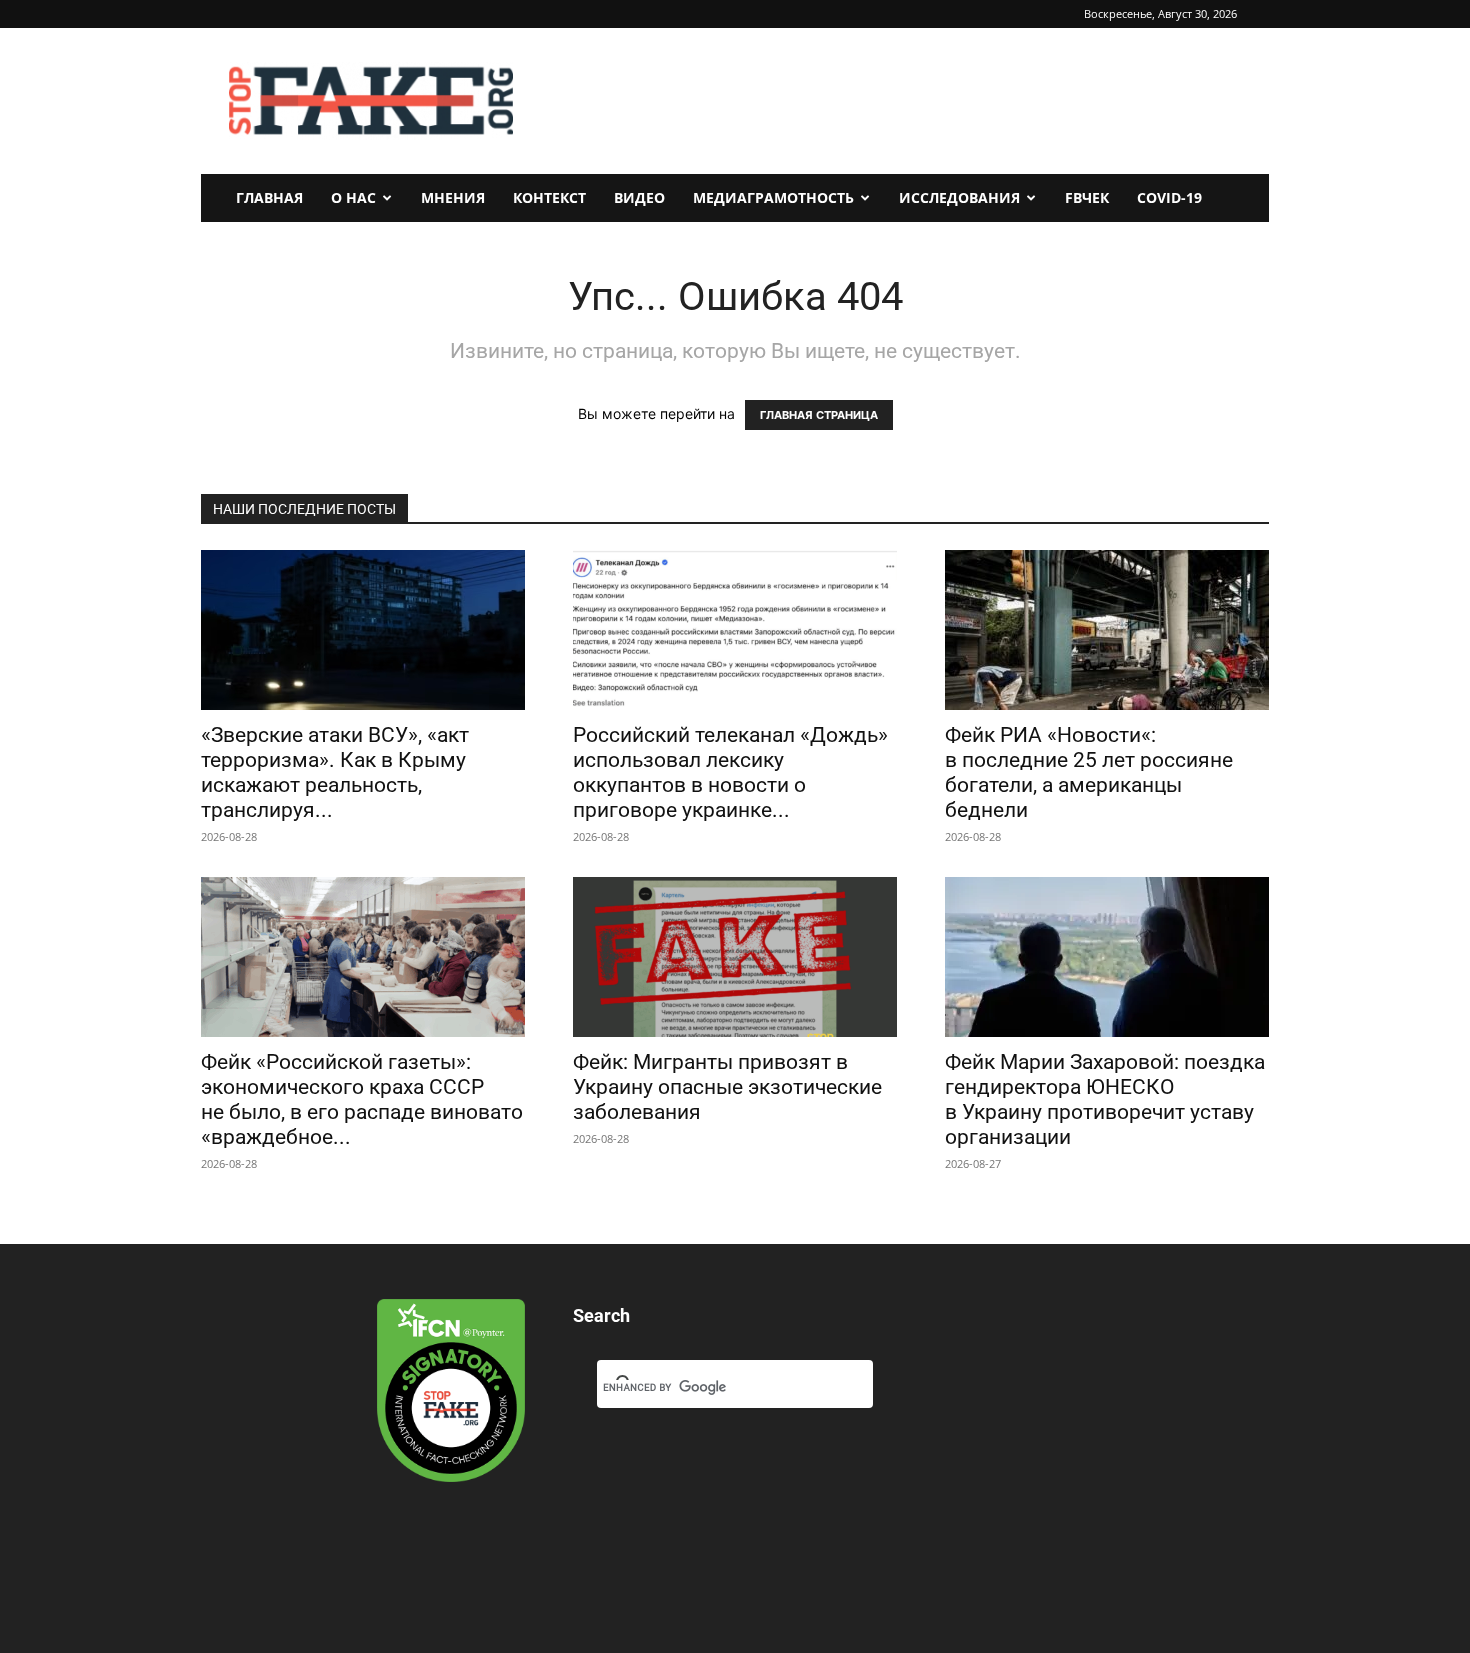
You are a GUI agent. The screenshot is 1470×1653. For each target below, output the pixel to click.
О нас (353, 197)
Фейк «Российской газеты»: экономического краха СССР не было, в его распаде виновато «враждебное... (362, 1099)
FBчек (1087, 197)
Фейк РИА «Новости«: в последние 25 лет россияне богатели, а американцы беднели (1089, 772)
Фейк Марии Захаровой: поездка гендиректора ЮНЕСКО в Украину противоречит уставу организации (1105, 1099)
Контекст (549, 197)
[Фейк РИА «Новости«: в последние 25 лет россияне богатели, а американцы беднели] (1107, 630)
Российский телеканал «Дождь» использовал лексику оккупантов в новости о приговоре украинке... (730, 772)
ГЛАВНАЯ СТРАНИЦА (819, 415)
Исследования (959, 197)
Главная (269, 197)
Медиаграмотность (773, 197)
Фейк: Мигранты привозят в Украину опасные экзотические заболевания (727, 1087)
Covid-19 (1169, 197)
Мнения (453, 197)
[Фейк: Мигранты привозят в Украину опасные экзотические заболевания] (735, 957)
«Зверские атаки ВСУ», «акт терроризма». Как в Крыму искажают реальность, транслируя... (335, 772)
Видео (639, 197)
